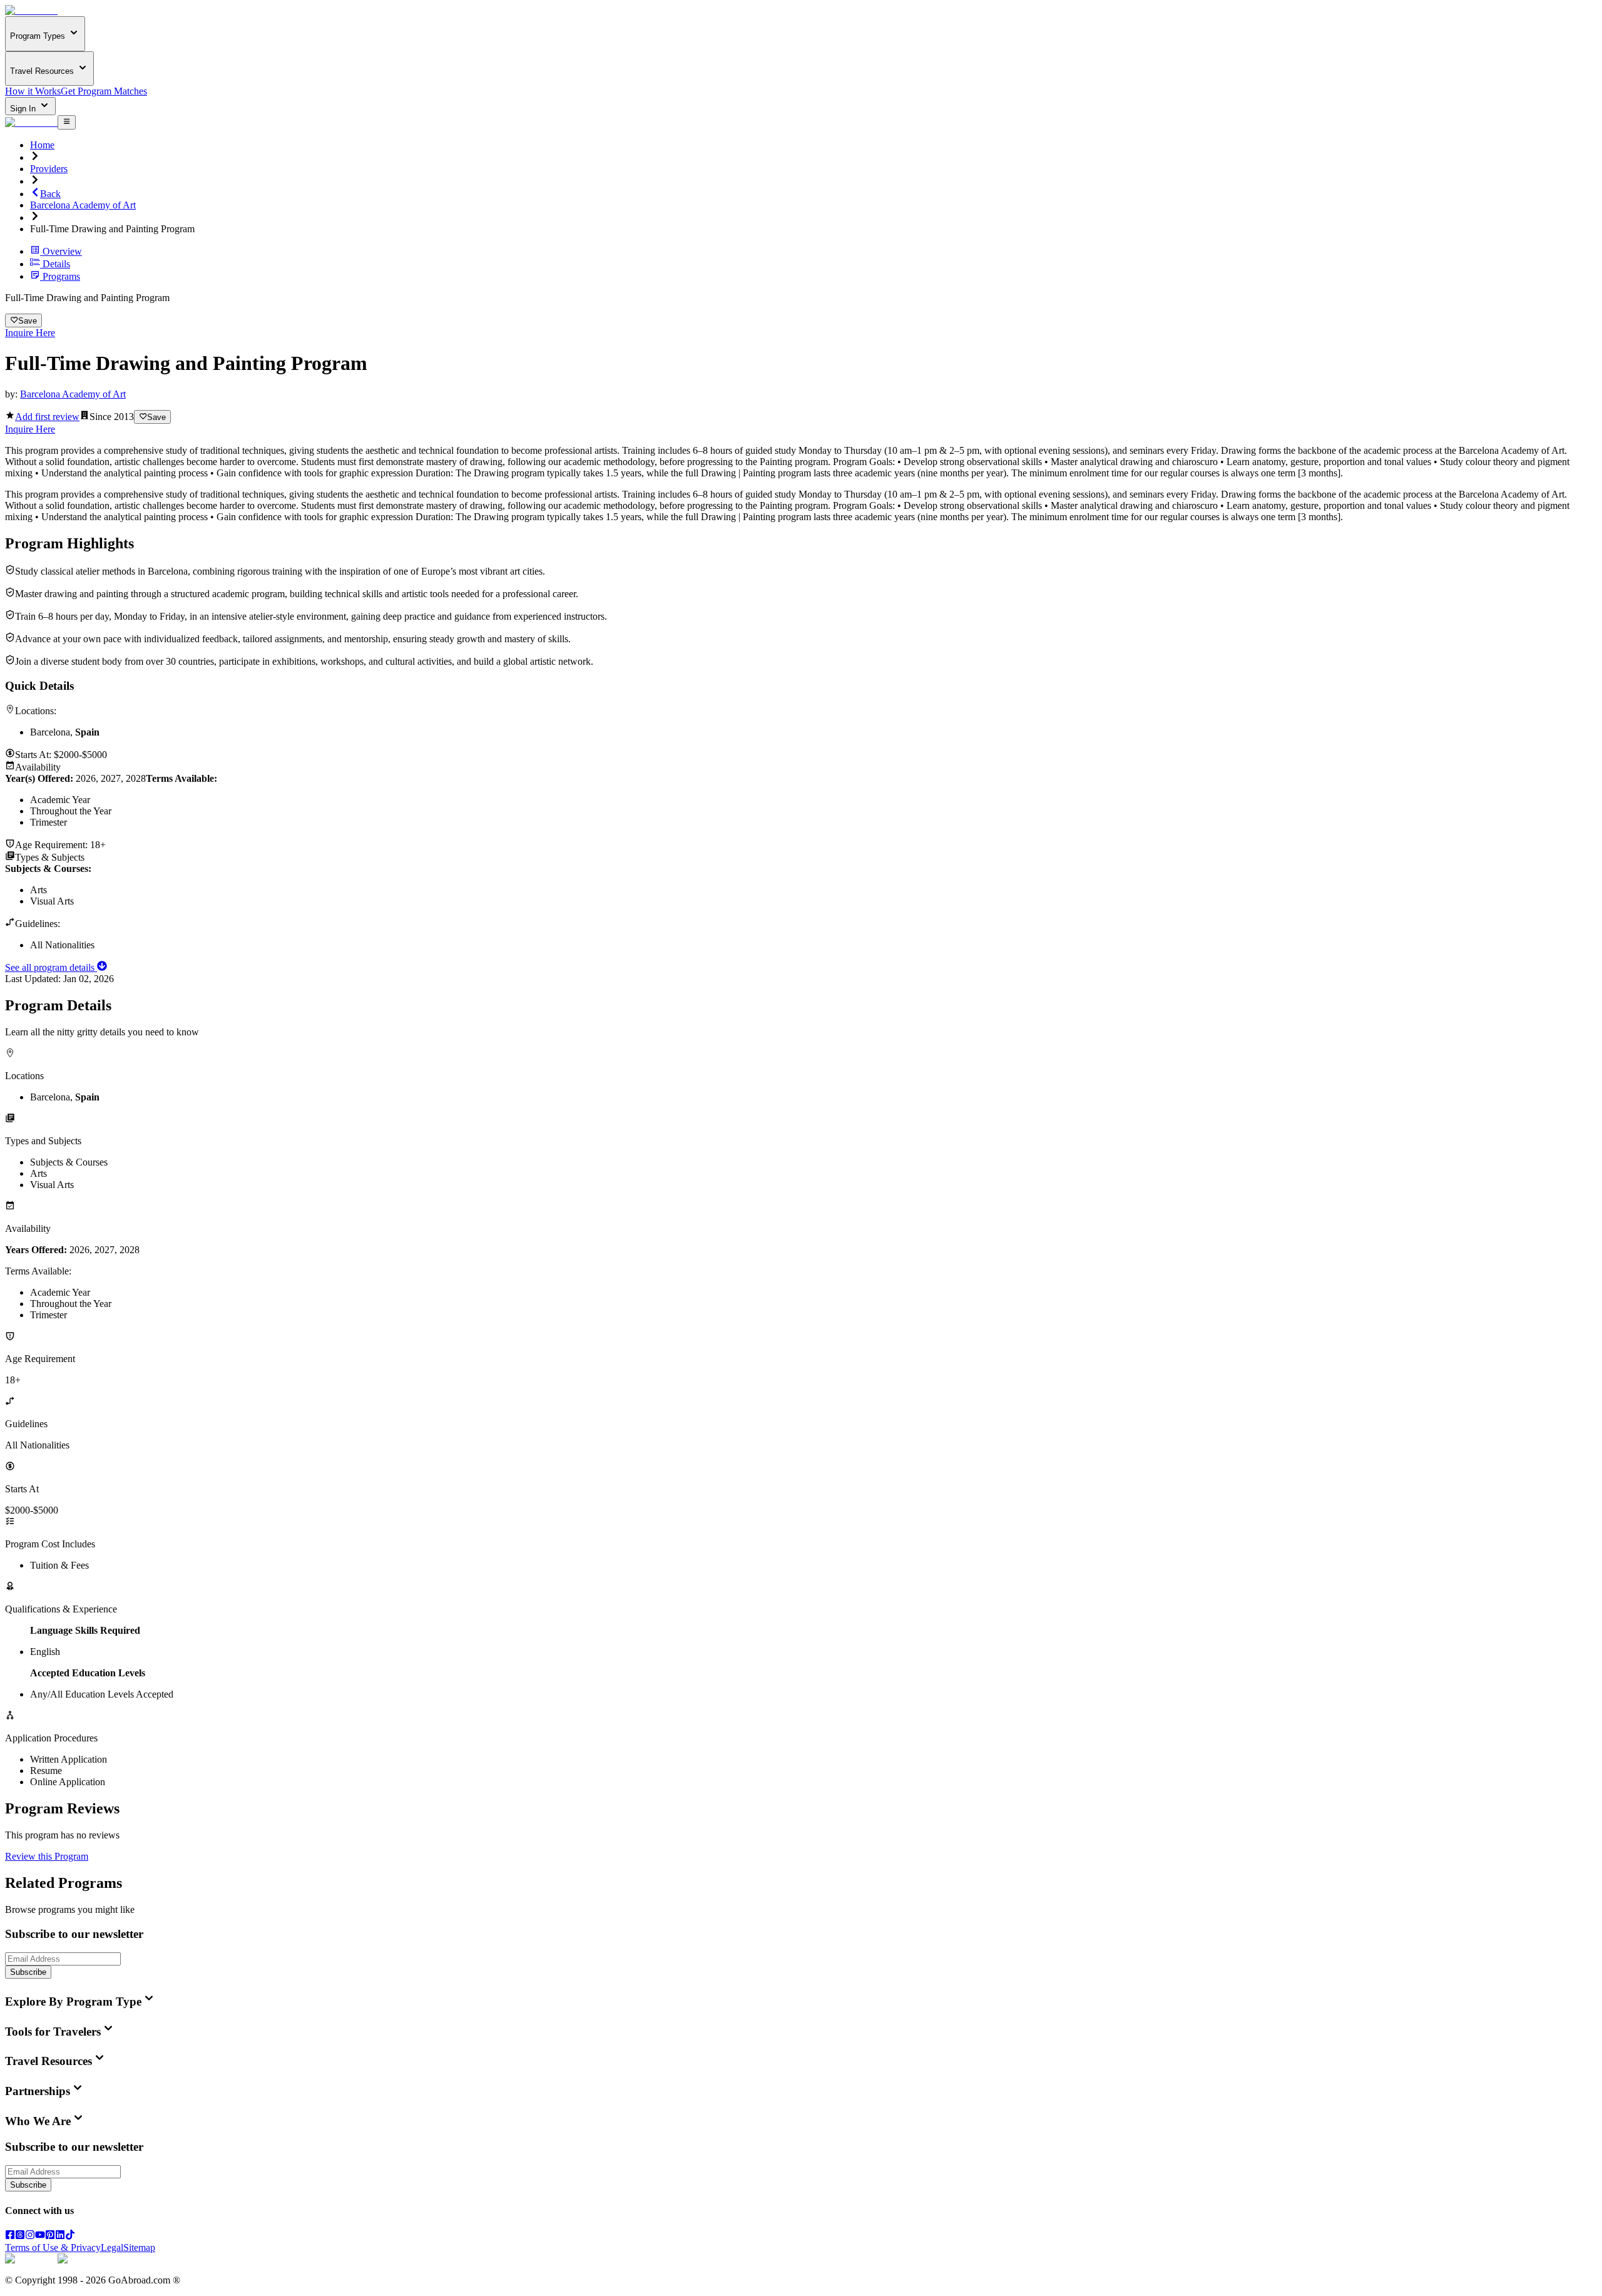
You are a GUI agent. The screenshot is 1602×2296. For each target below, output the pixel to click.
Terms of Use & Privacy (53, 2247)
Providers (49, 169)
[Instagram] (30, 2236)
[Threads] (20, 2236)
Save (28, 321)
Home (42, 145)
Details (56, 264)
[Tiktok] (70, 2236)
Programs (61, 276)
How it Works (33, 91)
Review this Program (47, 1856)
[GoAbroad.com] (31, 10)
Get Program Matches (104, 91)
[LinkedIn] (60, 2236)
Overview (62, 251)
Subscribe (28, 1972)
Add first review (47, 417)
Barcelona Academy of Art (83, 205)
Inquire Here (30, 333)
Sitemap (139, 2247)
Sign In (24, 109)
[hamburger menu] (67, 122)
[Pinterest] (50, 2236)
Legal (112, 2247)
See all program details (51, 967)
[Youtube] (40, 2236)
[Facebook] (10, 2236)
